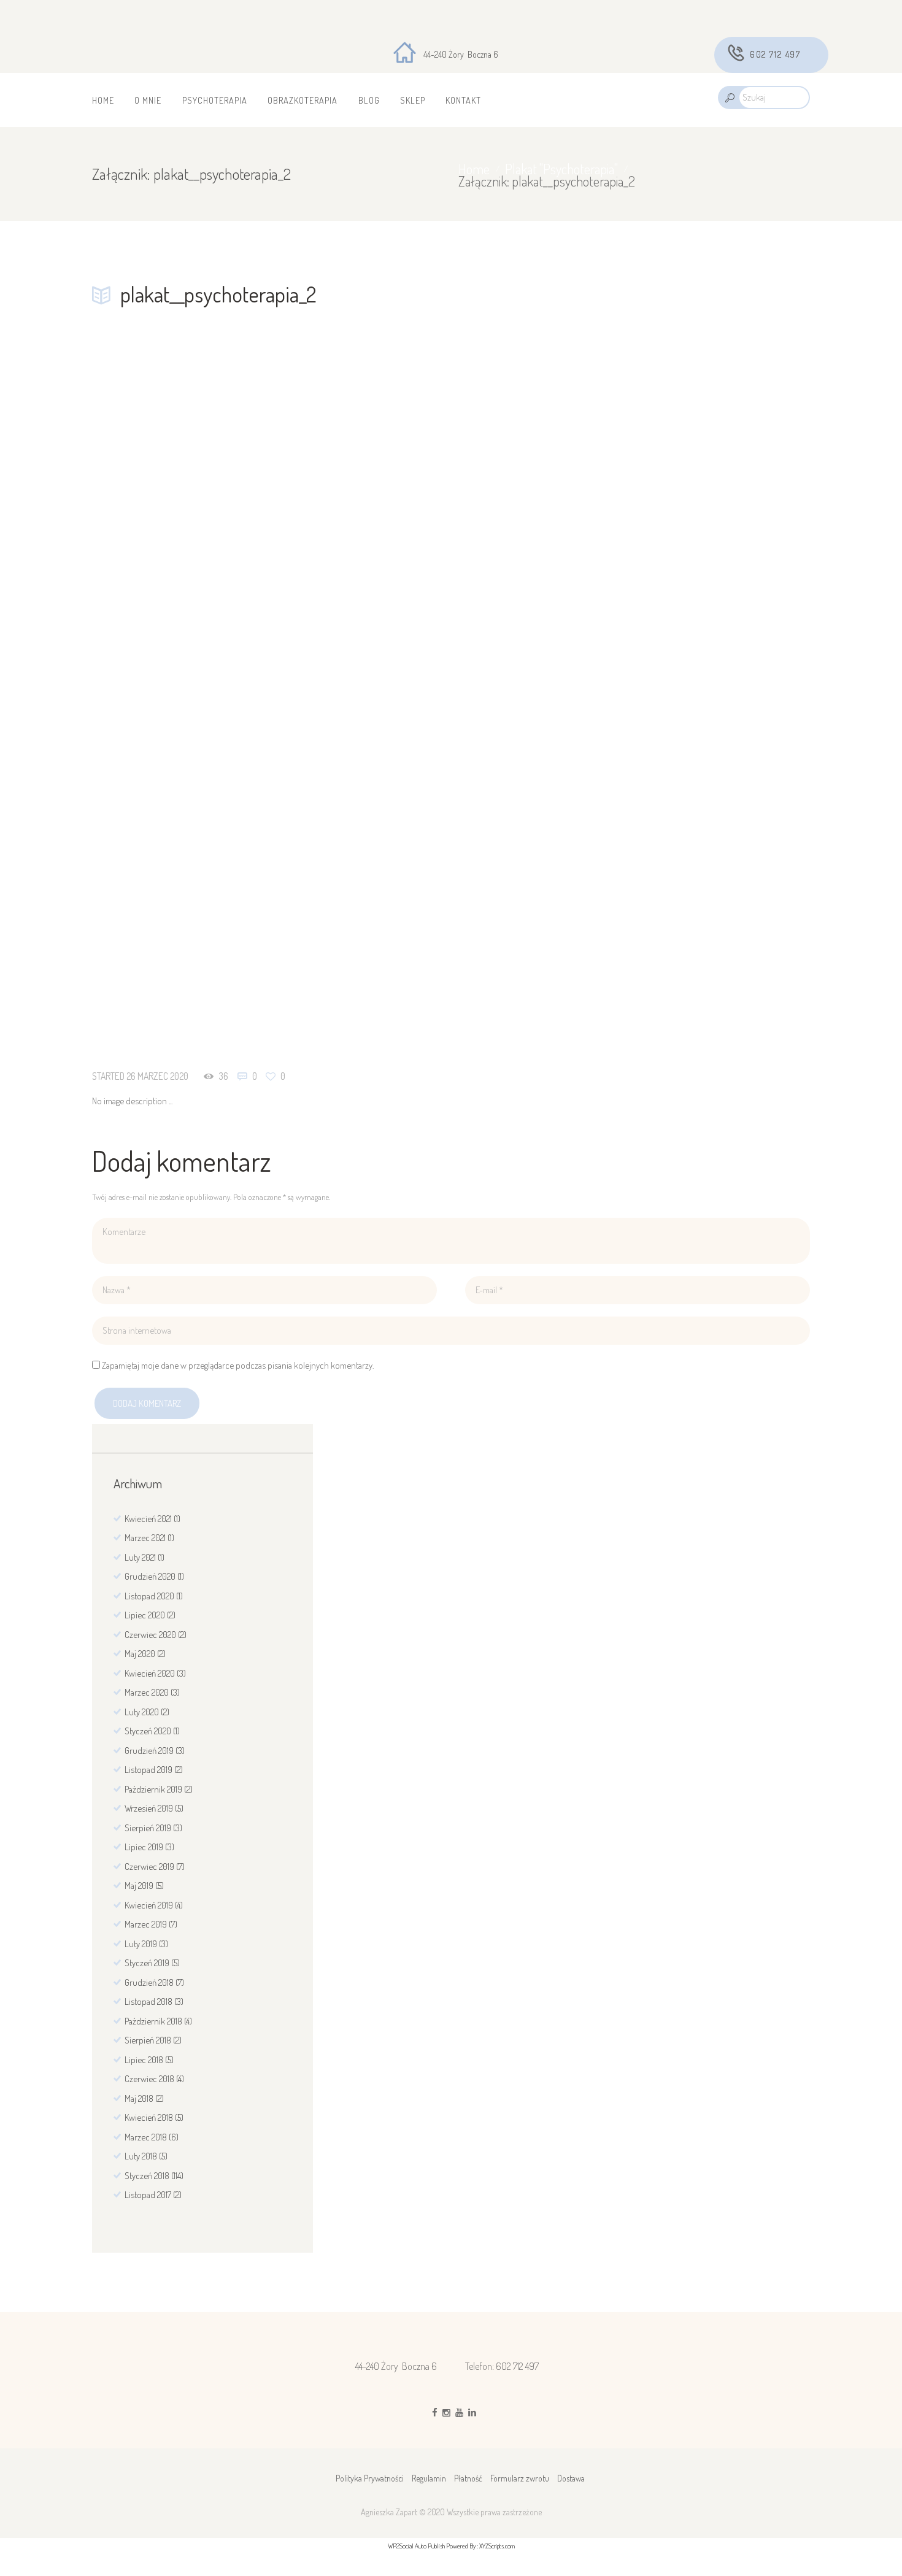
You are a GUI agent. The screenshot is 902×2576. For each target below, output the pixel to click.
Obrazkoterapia (303, 100)
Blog (369, 100)
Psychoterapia (215, 100)
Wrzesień (149, 1808)
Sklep (413, 100)
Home (103, 100)
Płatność (468, 2478)
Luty (140, 1557)
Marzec (145, 1538)
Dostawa (571, 2478)
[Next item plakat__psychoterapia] (630, 694)
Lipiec (145, 1615)
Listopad (149, 1596)
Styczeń (148, 1731)
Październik (153, 1789)
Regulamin (429, 2478)
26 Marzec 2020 (157, 1076)
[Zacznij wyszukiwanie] (728, 98)
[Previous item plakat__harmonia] (272, 694)
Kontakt (463, 100)
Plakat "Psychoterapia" (561, 169)
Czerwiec (150, 1635)
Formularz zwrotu (520, 2478)
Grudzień (150, 1576)
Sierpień (148, 1828)
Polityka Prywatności (370, 2478)
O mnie (148, 100)
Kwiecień (148, 1519)
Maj (140, 1654)
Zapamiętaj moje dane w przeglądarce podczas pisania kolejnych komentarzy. (238, 1365)
